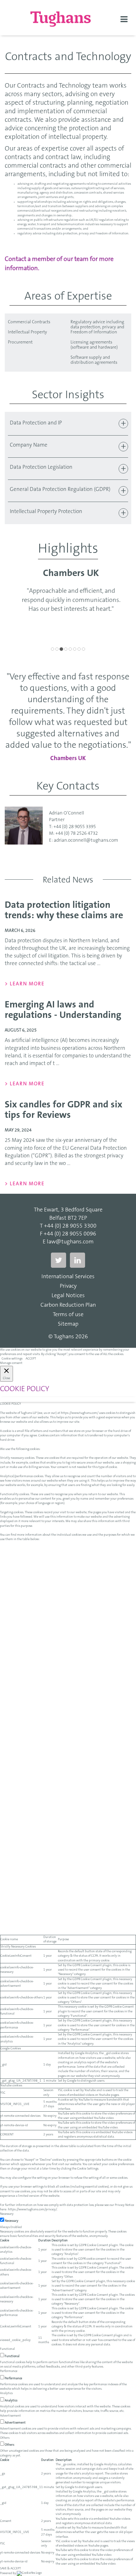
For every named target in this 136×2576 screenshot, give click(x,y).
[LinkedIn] (77, 1260)
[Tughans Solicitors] (68, 19)
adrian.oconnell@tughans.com (86, 841)
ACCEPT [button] (31, 1359)
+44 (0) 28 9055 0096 (70, 1234)
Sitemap (68, 1324)
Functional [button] (7, 2349)
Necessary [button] (7, 2214)
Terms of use (68, 1315)
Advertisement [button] (10, 2416)
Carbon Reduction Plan (68, 1305)
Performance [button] (9, 2371)
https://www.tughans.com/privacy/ (32, 2210)
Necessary (12, 2221)
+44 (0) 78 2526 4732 (77, 834)
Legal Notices (68, 1296)
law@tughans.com (70, 1242)
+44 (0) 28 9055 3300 (70, 1226)
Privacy (68, 1286)
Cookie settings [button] (12, 1359)
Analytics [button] (6, 2393)
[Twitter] (59, 1260)
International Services (68, 1277)
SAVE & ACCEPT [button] (10, 2569)
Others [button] (5, 2438)
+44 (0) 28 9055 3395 (75, 827)
